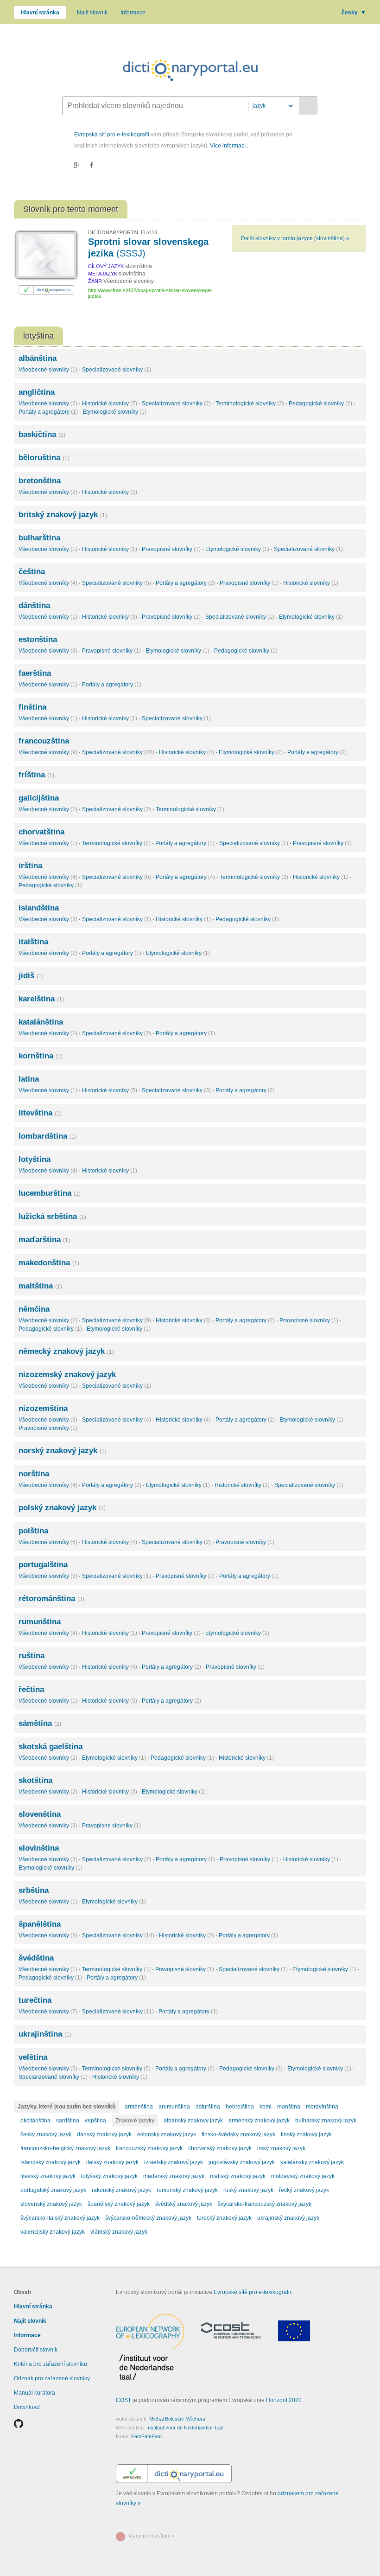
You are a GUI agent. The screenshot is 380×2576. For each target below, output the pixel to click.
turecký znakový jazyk (224, 2218)
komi (266, 2107)
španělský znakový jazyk (119, 2204)
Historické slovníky (110, 404)
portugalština (43, 1565)
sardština (68, 2121)
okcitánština (35, 2121)
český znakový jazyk (46, 2134)
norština (34, 1474)
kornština (41, 1056)
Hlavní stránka (40, 13)
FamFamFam (146, 2436)
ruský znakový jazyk (248, 2190)
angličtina (37, 392)
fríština (36, 775)
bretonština (40, 481)
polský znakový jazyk (62, 1508)
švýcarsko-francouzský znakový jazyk (265, 2204)
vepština (95, 2121)
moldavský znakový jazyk (303, 2176)
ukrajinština (45, 2034)
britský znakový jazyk (63, 515)
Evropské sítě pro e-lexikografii (252, 2292)
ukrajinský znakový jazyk (288, 2218)
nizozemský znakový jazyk (67, 1375)
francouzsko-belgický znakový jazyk (65, 2148)
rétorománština (51, 1599)
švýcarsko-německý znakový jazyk (148, 2218)
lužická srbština (52, 1216)
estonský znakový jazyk (167, 2134)
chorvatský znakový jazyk (220, 2148)
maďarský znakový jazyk (174, 2176)
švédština (36, 1958)
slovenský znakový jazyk (51, 2204)
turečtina (35, 2000)
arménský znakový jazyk (259, 2121)
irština (30, 866)
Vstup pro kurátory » (152, 2536)
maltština (40, 1286)
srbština (34, 1890)
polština (33, 1531)
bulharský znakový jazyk (326, 2121)
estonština (38, 639)
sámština (40, 1723)
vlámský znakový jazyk (119, 2232)
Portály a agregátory (48, 412)
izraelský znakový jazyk (174, 2162)
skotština (35, 1780)
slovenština (40, 1814)
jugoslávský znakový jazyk (242, 2162)
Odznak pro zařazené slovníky (52, 2378)
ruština (32, 1656)
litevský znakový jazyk (48, 2176)
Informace (133, 13)
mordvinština (322, 2107)
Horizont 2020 (284, 2400)
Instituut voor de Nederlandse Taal (185, 2428)
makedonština (49, 1263)
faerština (35, 673)
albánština (38, 358)
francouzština (44, 741)
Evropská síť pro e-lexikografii (112, 135)
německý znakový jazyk (66, 1351)
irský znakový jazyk (281, 2148)
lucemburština (50, 1193)
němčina (34, 1309)
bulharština (39, 538)
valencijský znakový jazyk (53, 2232)
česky (354, 13)
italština (33, 942)
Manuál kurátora (35, 2393)
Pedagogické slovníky (320, 404)
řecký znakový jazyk (304, 2190)
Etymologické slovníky (114, 412)
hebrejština (240, 2107)
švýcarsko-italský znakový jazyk (60, 2218)
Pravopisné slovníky (171, 549)
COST (123, 2400)
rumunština (40, 1622)
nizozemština (43, 1408)
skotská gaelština (51, 1746)
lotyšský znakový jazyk (109, 2176)
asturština (208, 2107)
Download (27, 2407)
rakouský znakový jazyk (121, 2190)
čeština (32, 572)
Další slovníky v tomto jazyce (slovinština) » (295, 238)
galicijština (39, 798)
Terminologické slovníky (250, 404)
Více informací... (230, 146)
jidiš (31, 976)
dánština (34, 606)
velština (33, 2057)
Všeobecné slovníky (48, 370)
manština (289, 2107)
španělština (40, 1924)
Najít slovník (92, 13)
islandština (39, 908)
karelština (41, 999)
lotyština (35, 1159)
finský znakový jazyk (306, 2134)
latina (29, 1079)
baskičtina (42, 434)
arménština (139, 2107)
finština (32, 707)
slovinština (39, 1848)
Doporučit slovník (36, 2350)
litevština (40, 1113)
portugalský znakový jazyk (53, 2190)
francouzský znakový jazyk (149, 2148)
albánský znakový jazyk (193, 2121)
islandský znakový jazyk (51, 2162)
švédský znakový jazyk (184, 2204)
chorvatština (41, 832)
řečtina (31, 1689)
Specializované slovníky (117, 370)
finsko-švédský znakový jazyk (238, 2134)
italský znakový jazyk (112, 2162)
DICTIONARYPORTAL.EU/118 (123, 232)
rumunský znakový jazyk (187, 2190)
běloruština (44, 458)
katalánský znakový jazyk (312, 2162)
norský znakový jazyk (63, 1451)
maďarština (44, 1240)
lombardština (47, 1136)
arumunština (174, 2107)
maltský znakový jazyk (238, 2176)
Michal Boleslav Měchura (177, 2419)
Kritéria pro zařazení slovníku (51, 2364)
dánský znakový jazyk (104, 2134)
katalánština (41, 1022)
